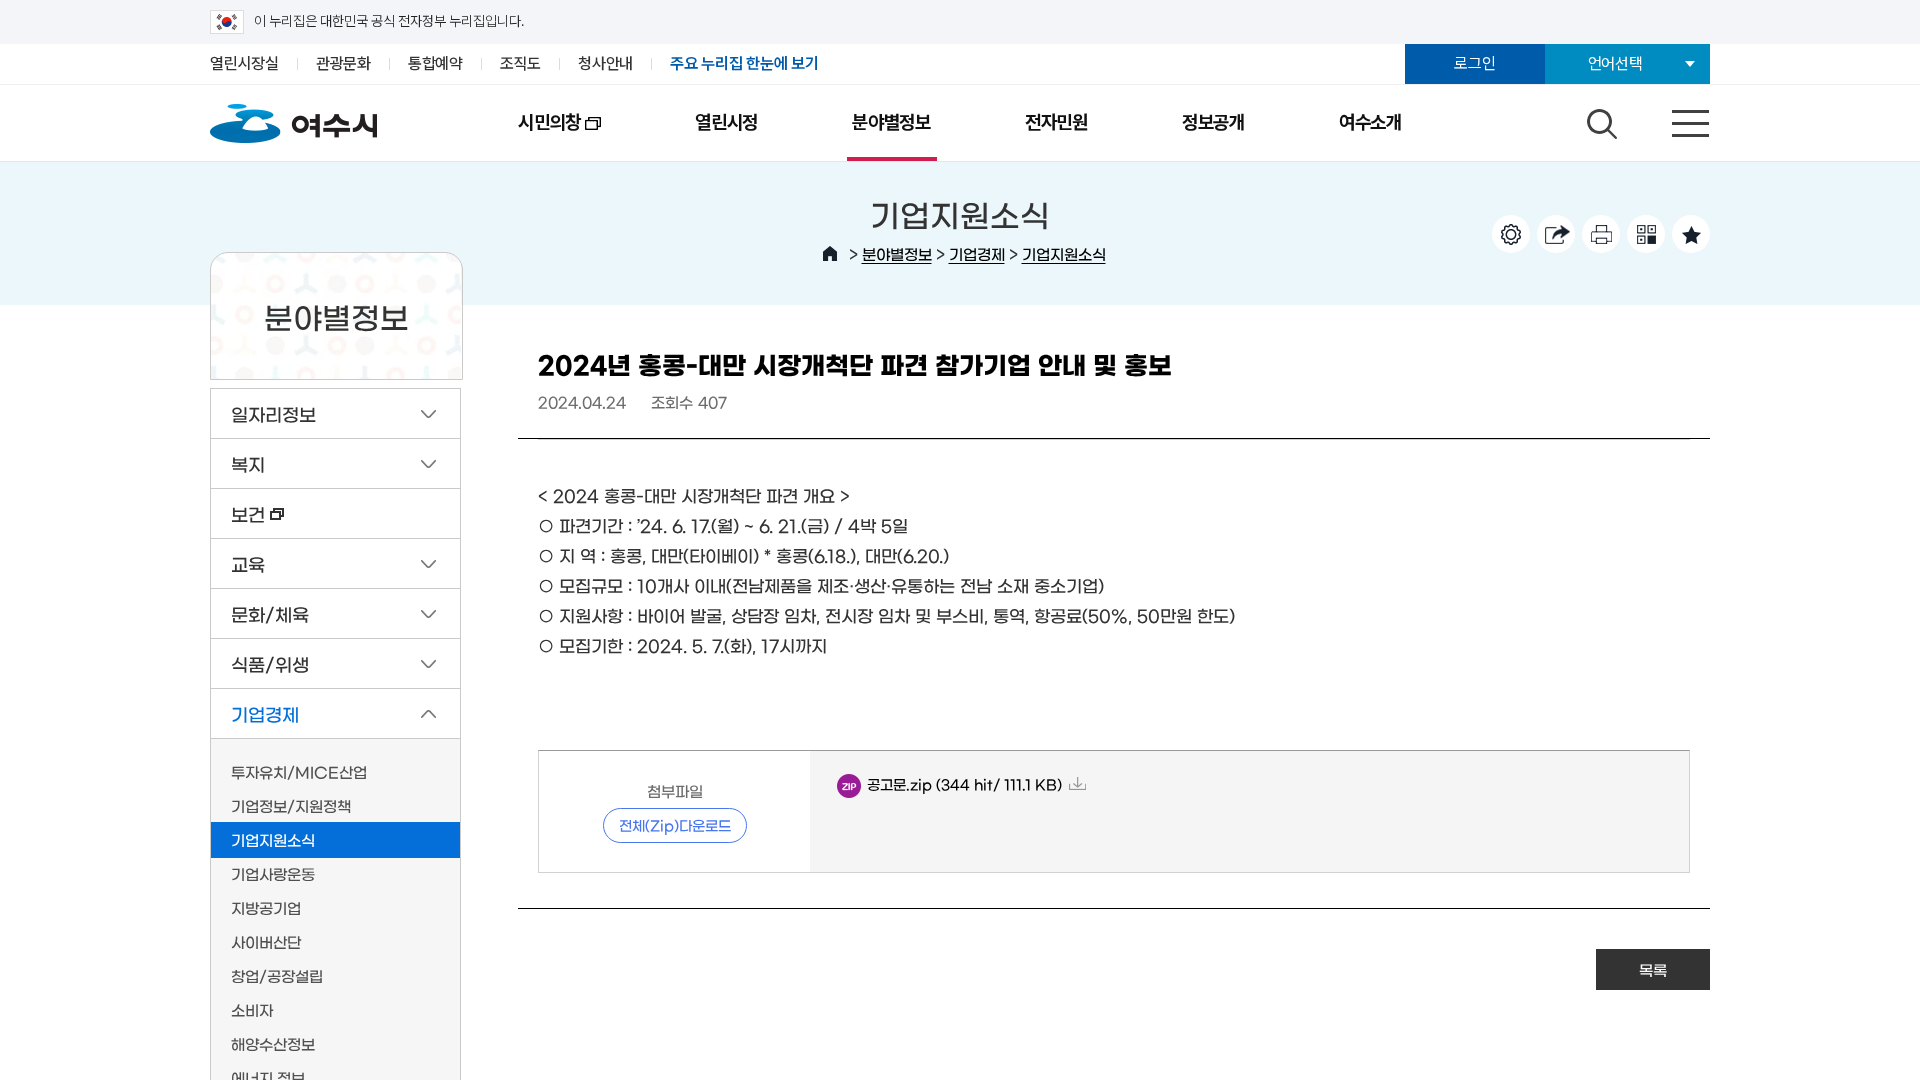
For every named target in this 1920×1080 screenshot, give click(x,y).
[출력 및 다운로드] (1601, 234)
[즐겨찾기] (1691, 234)
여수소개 (1370, 122)
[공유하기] (1556, 234)
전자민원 (1056, 122)
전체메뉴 (1673, 119)
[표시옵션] (1511, 234)
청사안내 (605, 63)
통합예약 (435, 63)
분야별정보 (891, 122)
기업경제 (977, 253)
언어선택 (1615, 63)
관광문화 (343, 63)
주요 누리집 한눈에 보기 (744, 63)
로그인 (1474, 63)
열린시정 (726, 122)
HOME (830, 254)
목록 (1653, 969)
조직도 (520, 63)
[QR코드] (1646, 234)
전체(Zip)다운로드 (675, 825)
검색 (1599, 119)
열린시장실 (244, 63)
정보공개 (1213, 122)
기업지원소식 (1064, 253)
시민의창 (526, 136)
